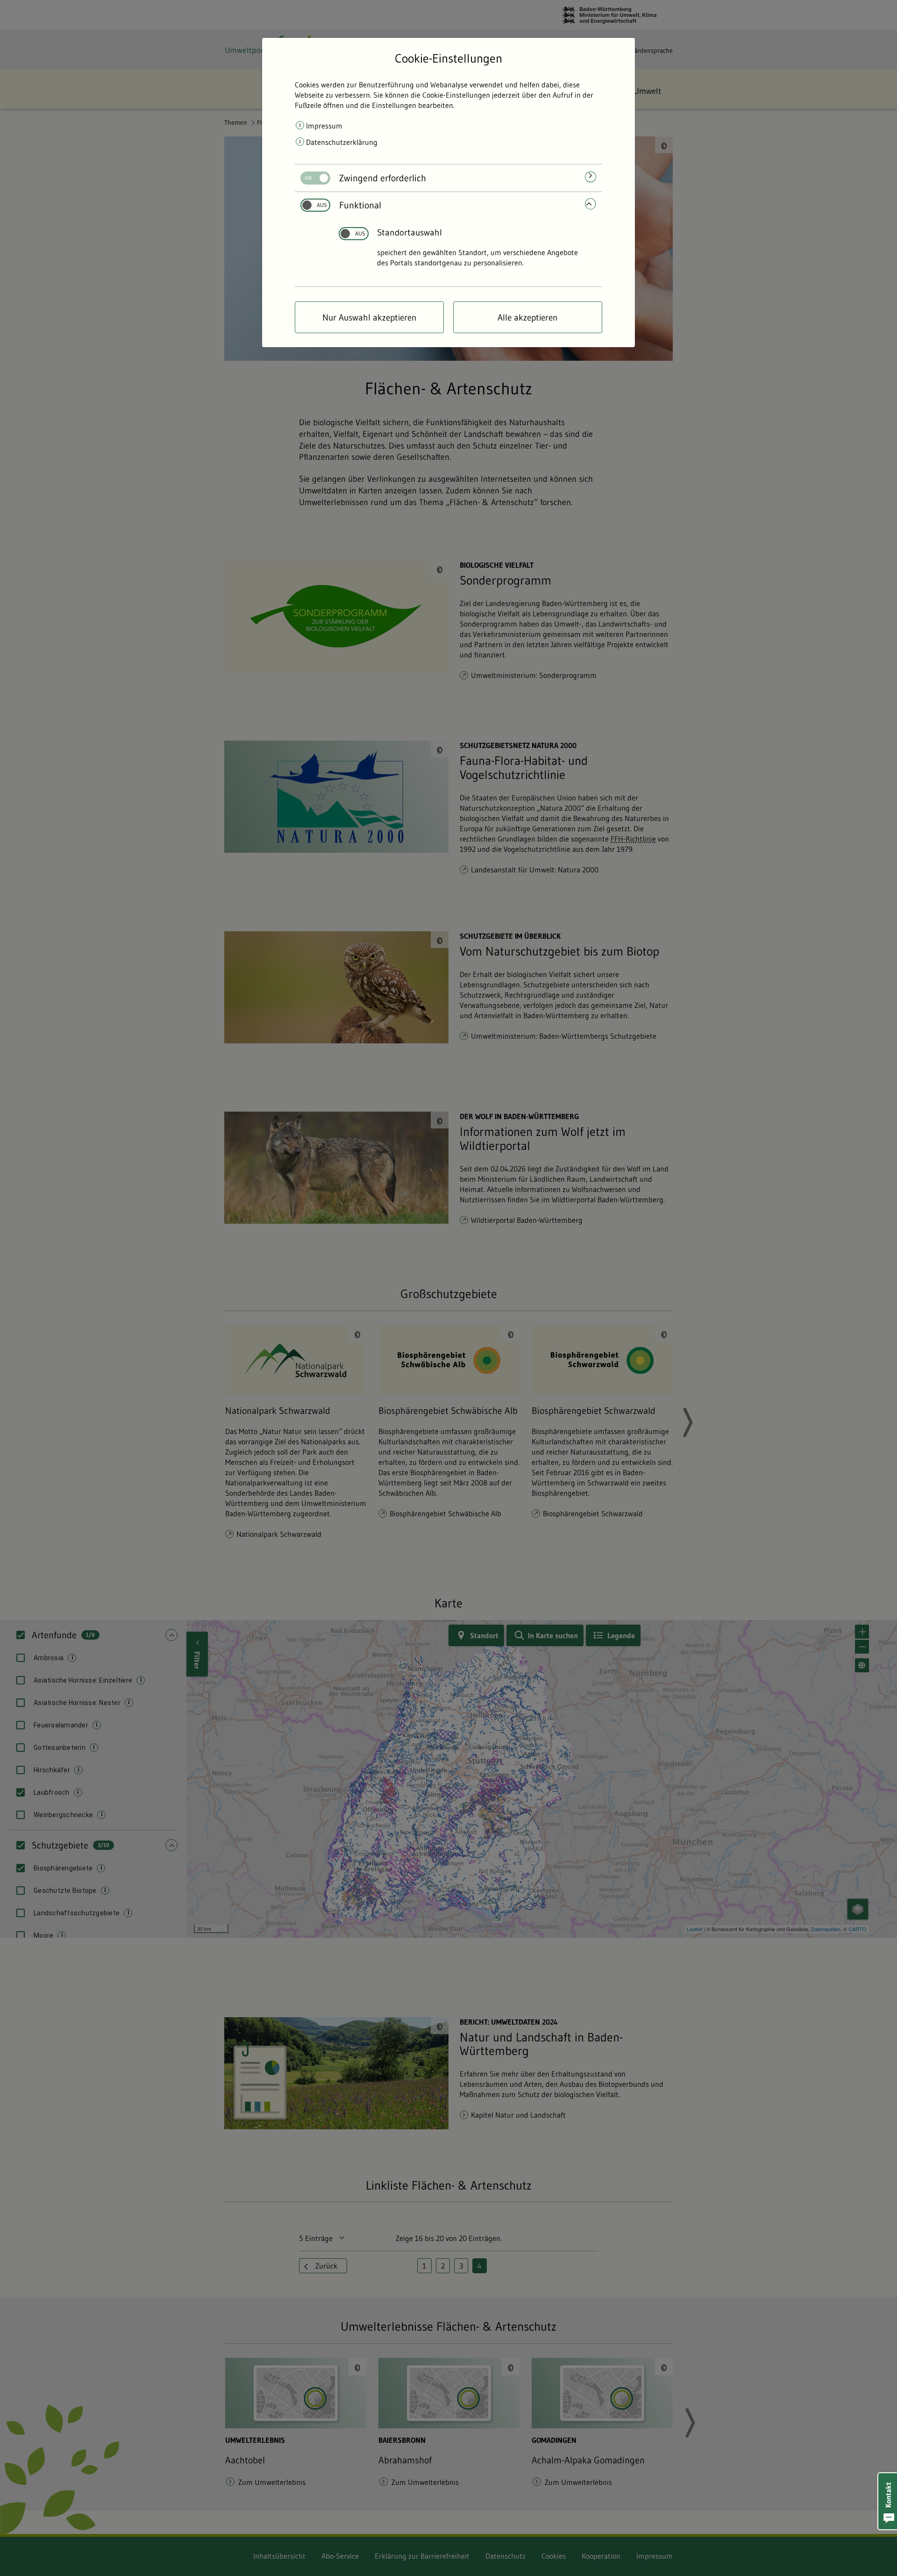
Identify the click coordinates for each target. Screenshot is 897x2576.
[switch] (312, 178)
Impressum (324, 126)
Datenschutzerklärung (342, 142)
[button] (888, 2501)
